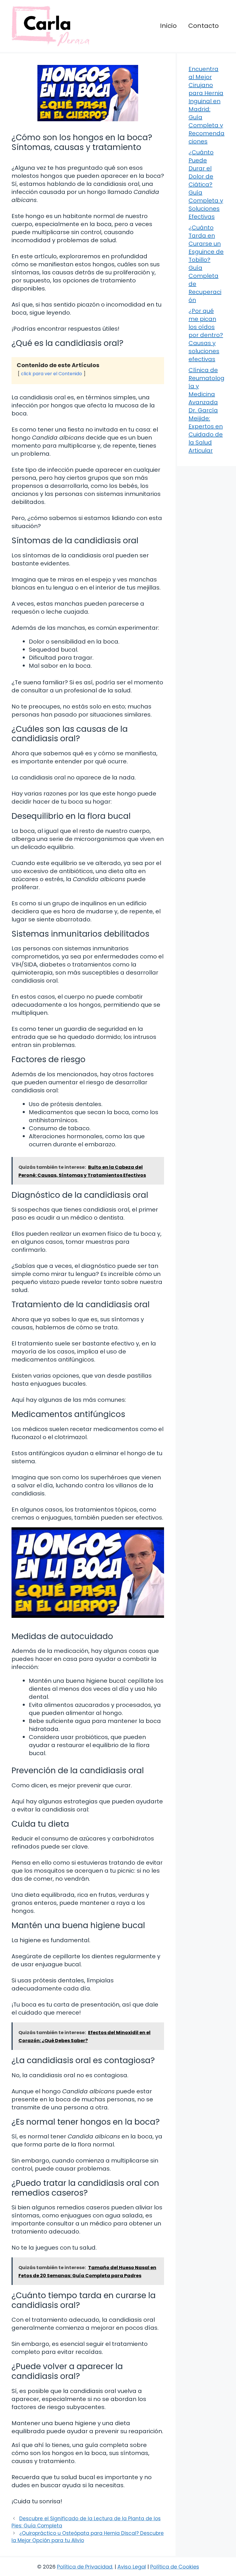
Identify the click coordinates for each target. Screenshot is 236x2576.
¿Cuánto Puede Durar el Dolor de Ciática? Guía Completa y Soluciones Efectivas (206, 184)
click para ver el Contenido (52, 374)
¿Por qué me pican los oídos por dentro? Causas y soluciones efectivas (206, 335)
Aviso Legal (132, 2567)
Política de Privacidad (85, 2567)
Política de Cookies (175, 2567)
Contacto (203, 26)
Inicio (168, 26)
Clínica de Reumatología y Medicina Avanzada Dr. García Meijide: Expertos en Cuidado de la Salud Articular (206, 410)
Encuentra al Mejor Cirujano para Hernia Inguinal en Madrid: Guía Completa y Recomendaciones (206, 105)
